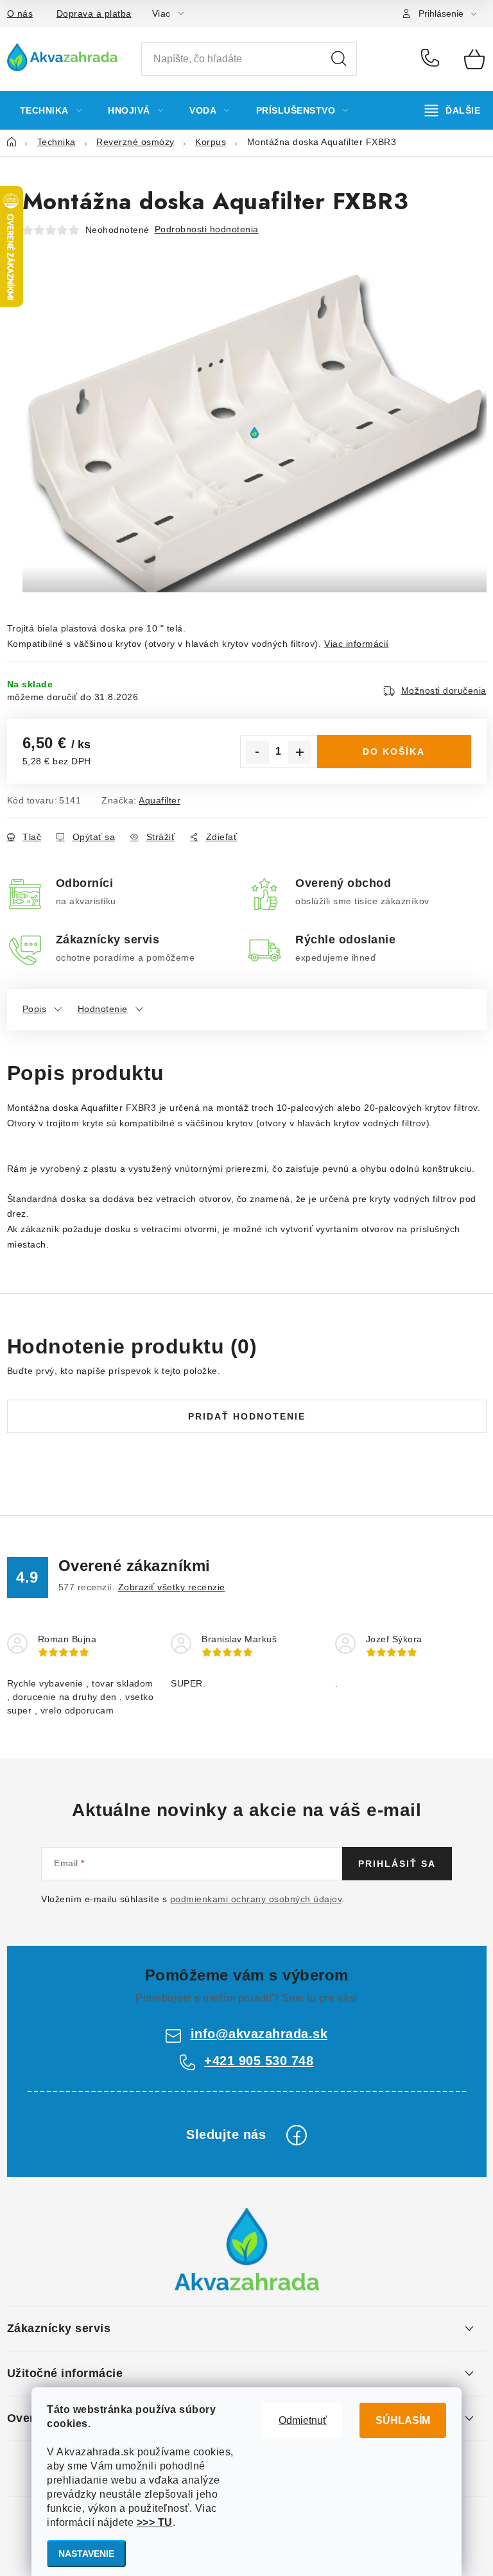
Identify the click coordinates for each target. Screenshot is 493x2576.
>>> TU (155, 2522)
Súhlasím (403, 2420)
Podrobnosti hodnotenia (207, 229)
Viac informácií (357, 644)
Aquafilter (160, 800)
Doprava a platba (94, 13)
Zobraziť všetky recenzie (172, 1587)
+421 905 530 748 (433, 59)
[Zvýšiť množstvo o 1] (300, 752)
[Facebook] (297, 2135)
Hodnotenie (103, 1009)
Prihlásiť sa (397, 1864)
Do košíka (394, 751)
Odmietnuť (303, 2420)
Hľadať (339, 59)
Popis (35, 1009)
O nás (20, 13)
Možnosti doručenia (444, 691)
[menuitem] (51, 110)
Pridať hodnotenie (247, 1416)
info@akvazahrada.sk (259, 2034)
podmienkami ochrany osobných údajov (256, 1899)
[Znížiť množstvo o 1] (257, 752)
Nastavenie (86, 2554)
